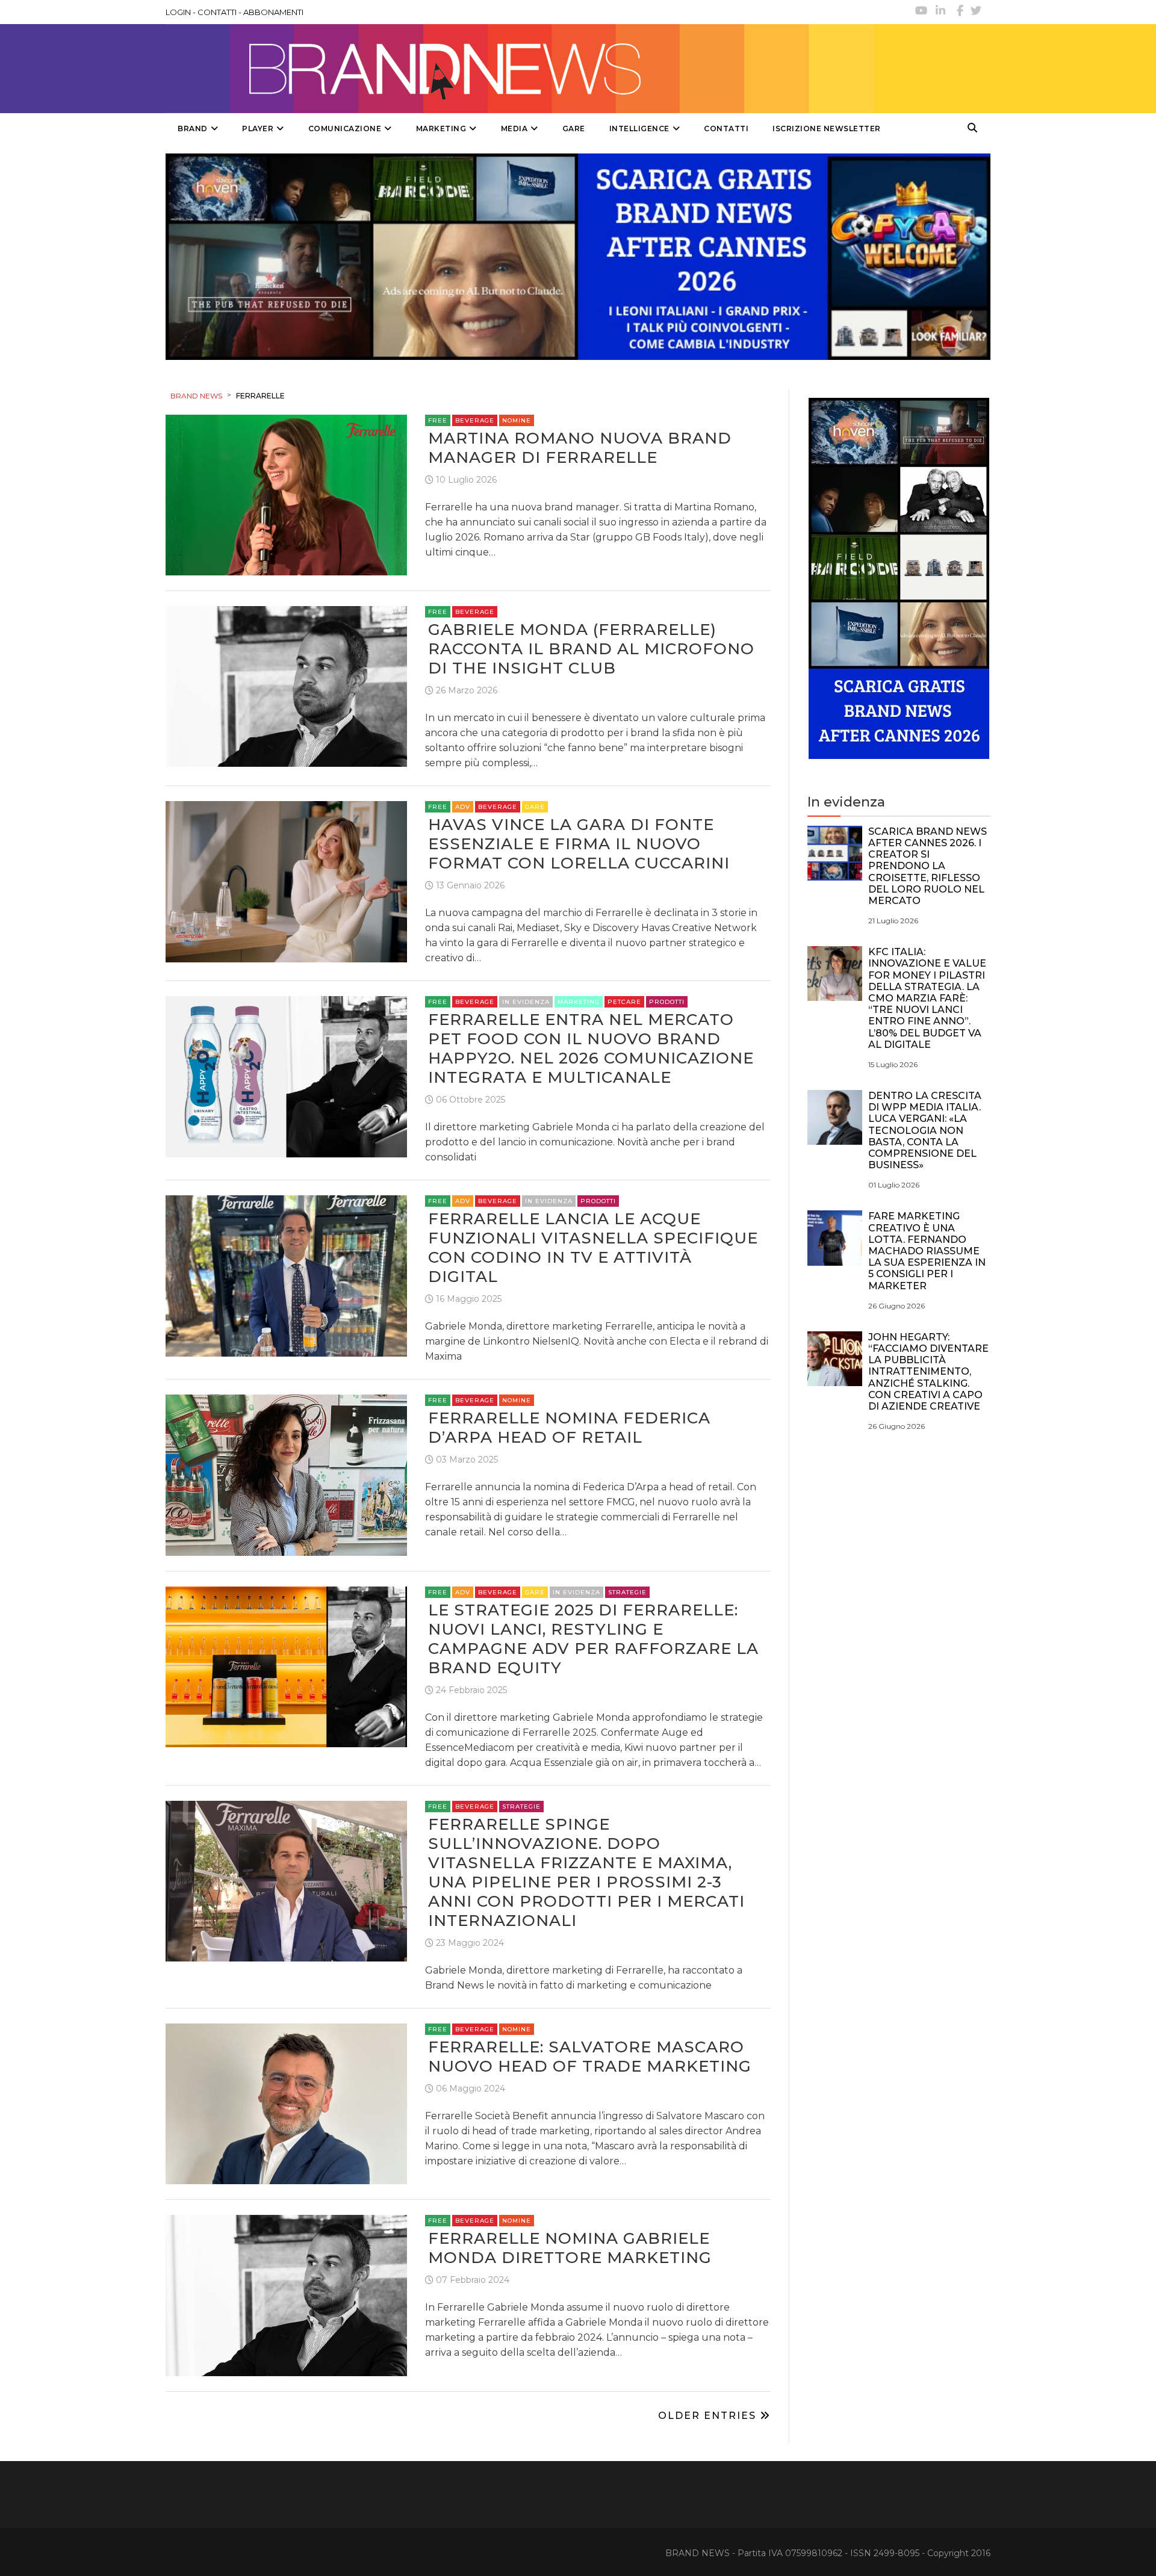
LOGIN (178, 12)
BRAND (193, 128)
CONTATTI (217, 12)
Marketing (579, 1002)
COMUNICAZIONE (345, 128)
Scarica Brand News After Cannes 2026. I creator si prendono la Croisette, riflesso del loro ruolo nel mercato (928, 866)
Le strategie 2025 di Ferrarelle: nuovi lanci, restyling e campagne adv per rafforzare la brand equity (593, 1639)
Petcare (624, 1002)
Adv (463, 807)
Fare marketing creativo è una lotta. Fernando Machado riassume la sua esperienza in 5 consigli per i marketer (927, 1251)
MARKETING (441, 128)
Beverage (475, 420)
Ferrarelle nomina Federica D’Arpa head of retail (569, 1428)
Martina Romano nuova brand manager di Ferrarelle (580, 448)
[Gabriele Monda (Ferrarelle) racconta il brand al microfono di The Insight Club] (286, 686)
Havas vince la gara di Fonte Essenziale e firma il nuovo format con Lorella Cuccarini (579, 844)
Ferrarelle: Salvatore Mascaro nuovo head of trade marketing (590, 2057)
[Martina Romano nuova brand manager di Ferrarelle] (286, 494)
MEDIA (514, 128)
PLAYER (258, 128)
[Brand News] (520, 69)
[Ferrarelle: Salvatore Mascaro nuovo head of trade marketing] (286, 2103)
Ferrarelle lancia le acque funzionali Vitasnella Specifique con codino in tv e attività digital (593, 1248)
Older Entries (709, 2416)
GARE (574, 128)
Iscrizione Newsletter (827, 128)
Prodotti (667, 1002)
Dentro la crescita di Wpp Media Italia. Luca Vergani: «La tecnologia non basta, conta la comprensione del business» (925, 1130)
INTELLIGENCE (639, 128)
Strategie (627, 1592)
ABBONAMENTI (273, 12)
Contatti (726, 128)
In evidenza (526, 1002)
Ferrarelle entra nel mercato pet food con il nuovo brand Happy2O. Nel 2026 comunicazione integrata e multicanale (591, 1048)
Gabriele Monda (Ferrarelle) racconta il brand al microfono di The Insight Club (591, 649)
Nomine (517, 420)
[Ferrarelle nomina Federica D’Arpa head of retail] (286, 1474)
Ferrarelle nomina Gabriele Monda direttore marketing (570, 2248)
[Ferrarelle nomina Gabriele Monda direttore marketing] (286, 2295)
